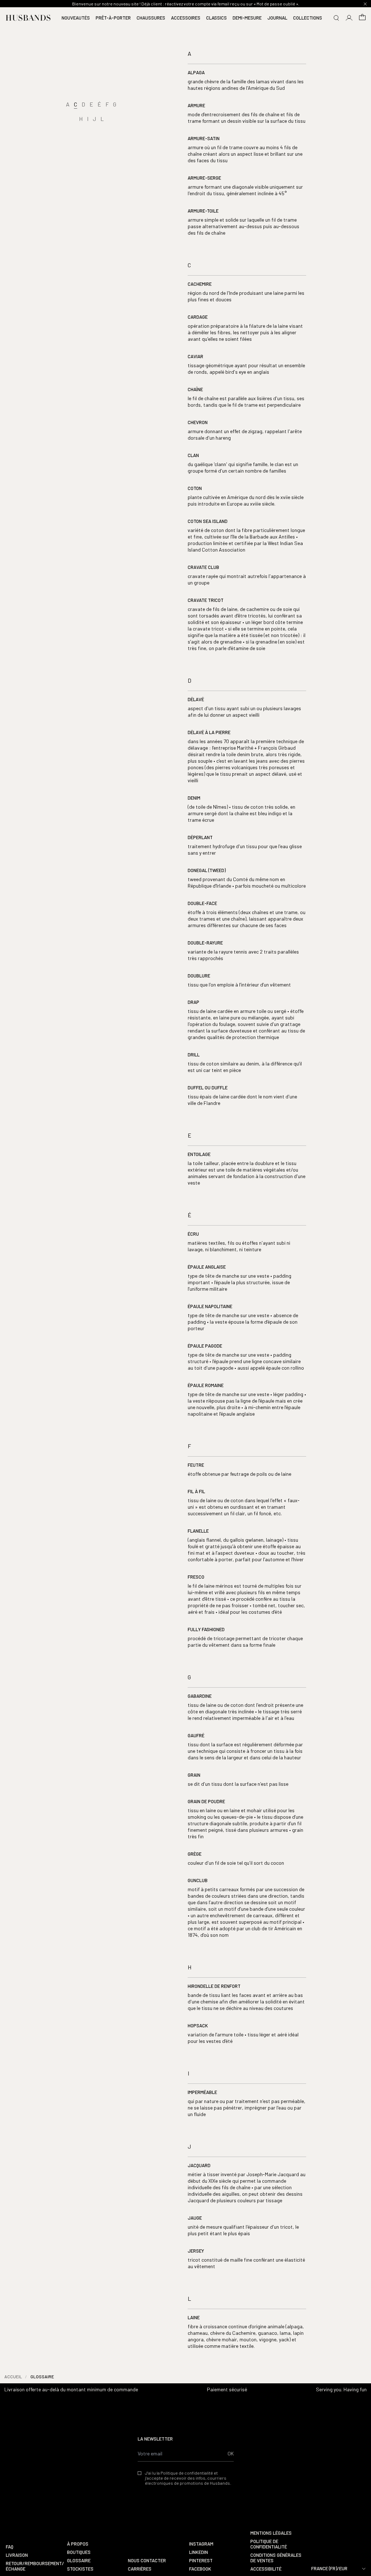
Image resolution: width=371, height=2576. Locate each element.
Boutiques (79, 2552)
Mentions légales (271, 2533)
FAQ (10, 2547)
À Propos (78, 2544)
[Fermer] (365, 4)
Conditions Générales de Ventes (276, 2558)
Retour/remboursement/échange (34, 2566)
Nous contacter (147, 2561)
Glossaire (79, 2561)
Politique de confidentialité (269, 2544)
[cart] (362, 18)
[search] (336, 18)
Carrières (140, 2569)
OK (231, 2453)
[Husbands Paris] (28, 18)
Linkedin (199, 2552)
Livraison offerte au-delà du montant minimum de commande (71, 2389)
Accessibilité (266, 2569)
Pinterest (201, 2561)
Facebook (200, 2569)
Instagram (201, 2544)
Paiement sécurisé (227, 2389)
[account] (349, 18)
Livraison (17, 2555)
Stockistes (80, 2569)
